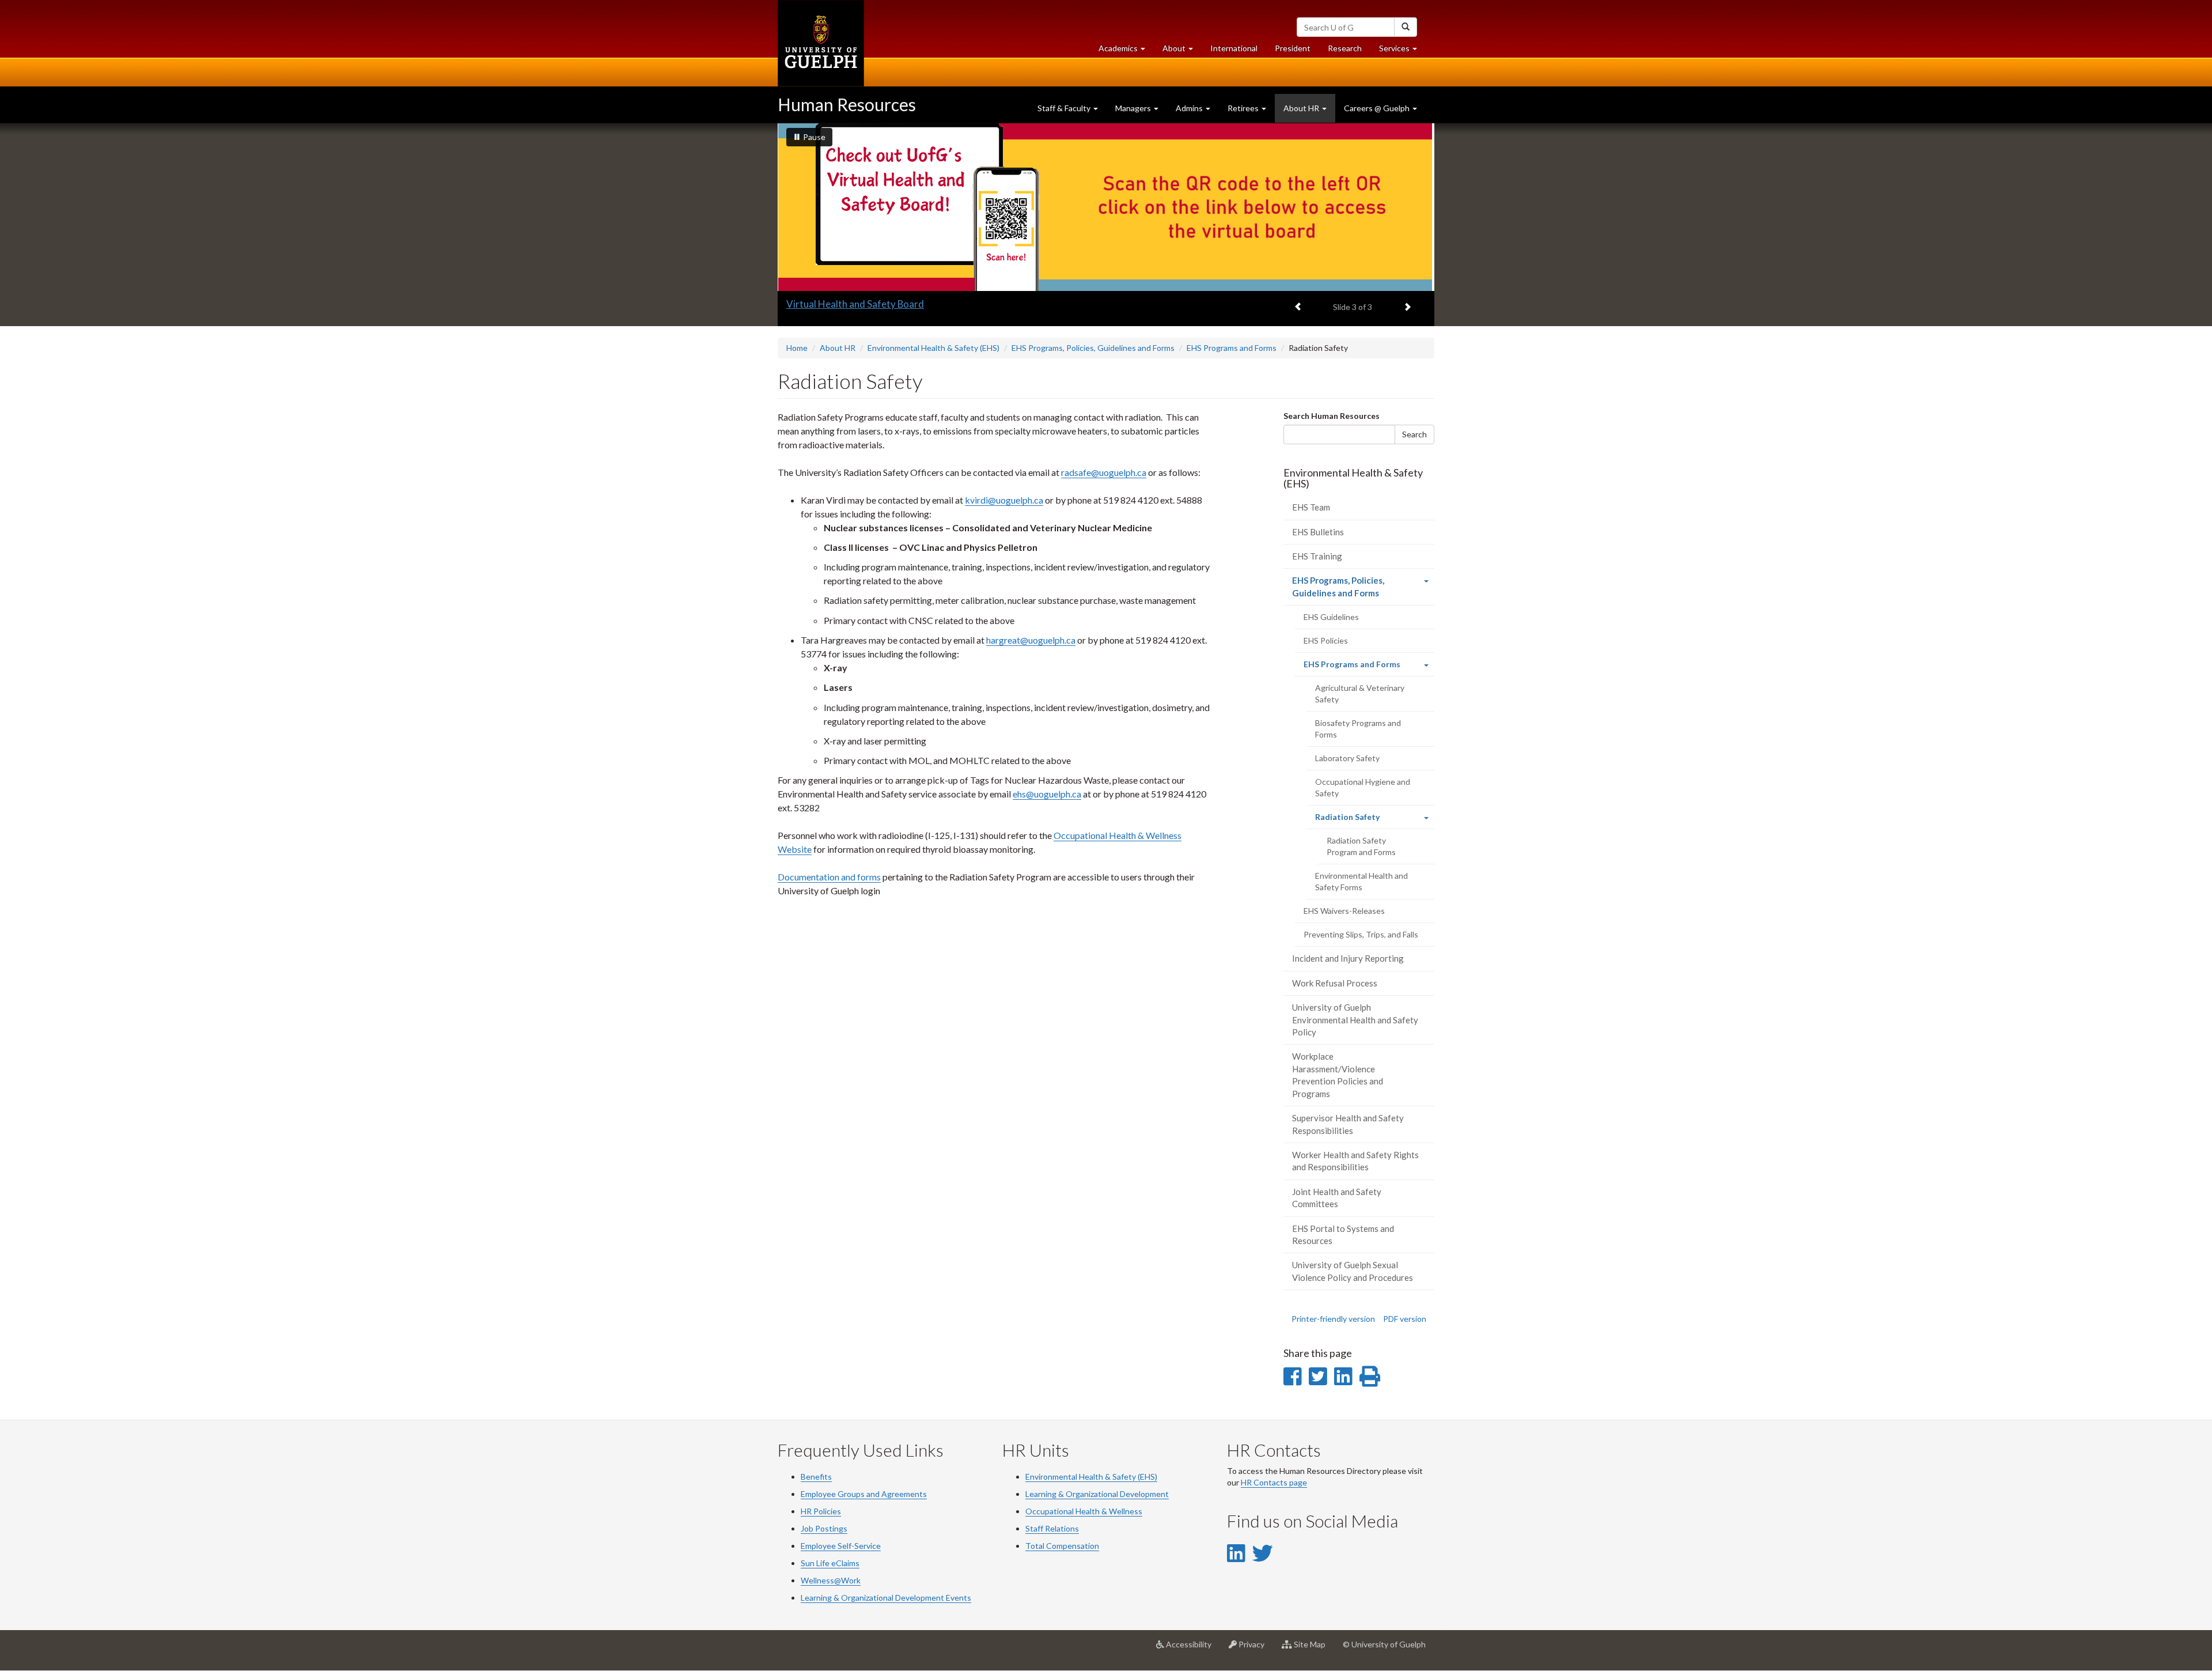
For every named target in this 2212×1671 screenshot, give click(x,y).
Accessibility (1192, 1649)
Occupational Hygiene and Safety (1363, 787)
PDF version (1405, 1319)
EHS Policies (1326, 640)
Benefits (816, 1477)
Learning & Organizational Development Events (886, 1598)
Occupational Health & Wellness (1084, 1511)
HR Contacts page (1274, 1482)
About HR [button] (1302, 108)
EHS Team (1311, 507)
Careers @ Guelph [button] (1378, 108)
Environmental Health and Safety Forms (1361, 881)
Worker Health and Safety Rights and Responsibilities (1355, 1161)
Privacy (1255, 1649)
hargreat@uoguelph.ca (1031, 640)
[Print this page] (1370, 1376)
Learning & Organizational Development (1097, 1494)
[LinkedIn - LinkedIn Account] (1236, 1553)
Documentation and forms (829, 877)
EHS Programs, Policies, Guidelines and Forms (1093, 348)
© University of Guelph (1384, 1644)
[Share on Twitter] (1318, 1376)
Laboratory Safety (1347, 758)
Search (1414, 434)
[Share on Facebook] (1292, 1376)
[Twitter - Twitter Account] (1263, 1553)
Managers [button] (1134, 108)
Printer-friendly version (1333, 1319)
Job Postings (824, 1528)
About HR (838, 348)
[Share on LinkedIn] (1343, 1376)
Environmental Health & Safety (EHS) (933, 348)
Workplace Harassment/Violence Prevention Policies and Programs (1338, 1075)
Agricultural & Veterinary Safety (1360, 693)
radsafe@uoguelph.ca (1104, 472)
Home (797, 348)
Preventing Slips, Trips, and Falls (1361, 934)
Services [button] (1402, 51)
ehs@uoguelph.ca (1047, 794)
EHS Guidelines (1331, 617)
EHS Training (1317, 556)
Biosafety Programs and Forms (1358, 729)
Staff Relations (1052, 1528)
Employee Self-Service (841, 1546)
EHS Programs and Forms (1232, 348)
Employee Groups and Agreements (864, 1494)
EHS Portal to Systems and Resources (1343, 1235)
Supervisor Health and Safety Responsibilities (1348, 1124)
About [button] (1182, 51)
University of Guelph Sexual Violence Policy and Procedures (1353, 1271)
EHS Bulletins (1318, 532)
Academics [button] (1126, 51)
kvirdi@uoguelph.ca (1004, 500)
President (1293, 48)
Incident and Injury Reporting (1348, 958)
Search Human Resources (1332, 416)
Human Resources (847, 104)
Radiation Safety (1363, 820)
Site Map (1313, 1649)
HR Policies (821, 1511)
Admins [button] (1190, 108)
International (1234, 48)
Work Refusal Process (1335, 983)
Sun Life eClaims (830, 1563)
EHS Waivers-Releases (1344, 911)
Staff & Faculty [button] (1065, 108)
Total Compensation (1062, 1546)
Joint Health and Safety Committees (1337, 1198)
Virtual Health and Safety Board (855, 304)
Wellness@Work (831, 1580)
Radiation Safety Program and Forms (1361, 846)
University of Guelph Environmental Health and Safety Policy (1355, 1020)
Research (1349, 51)
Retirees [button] (1244, 108)
